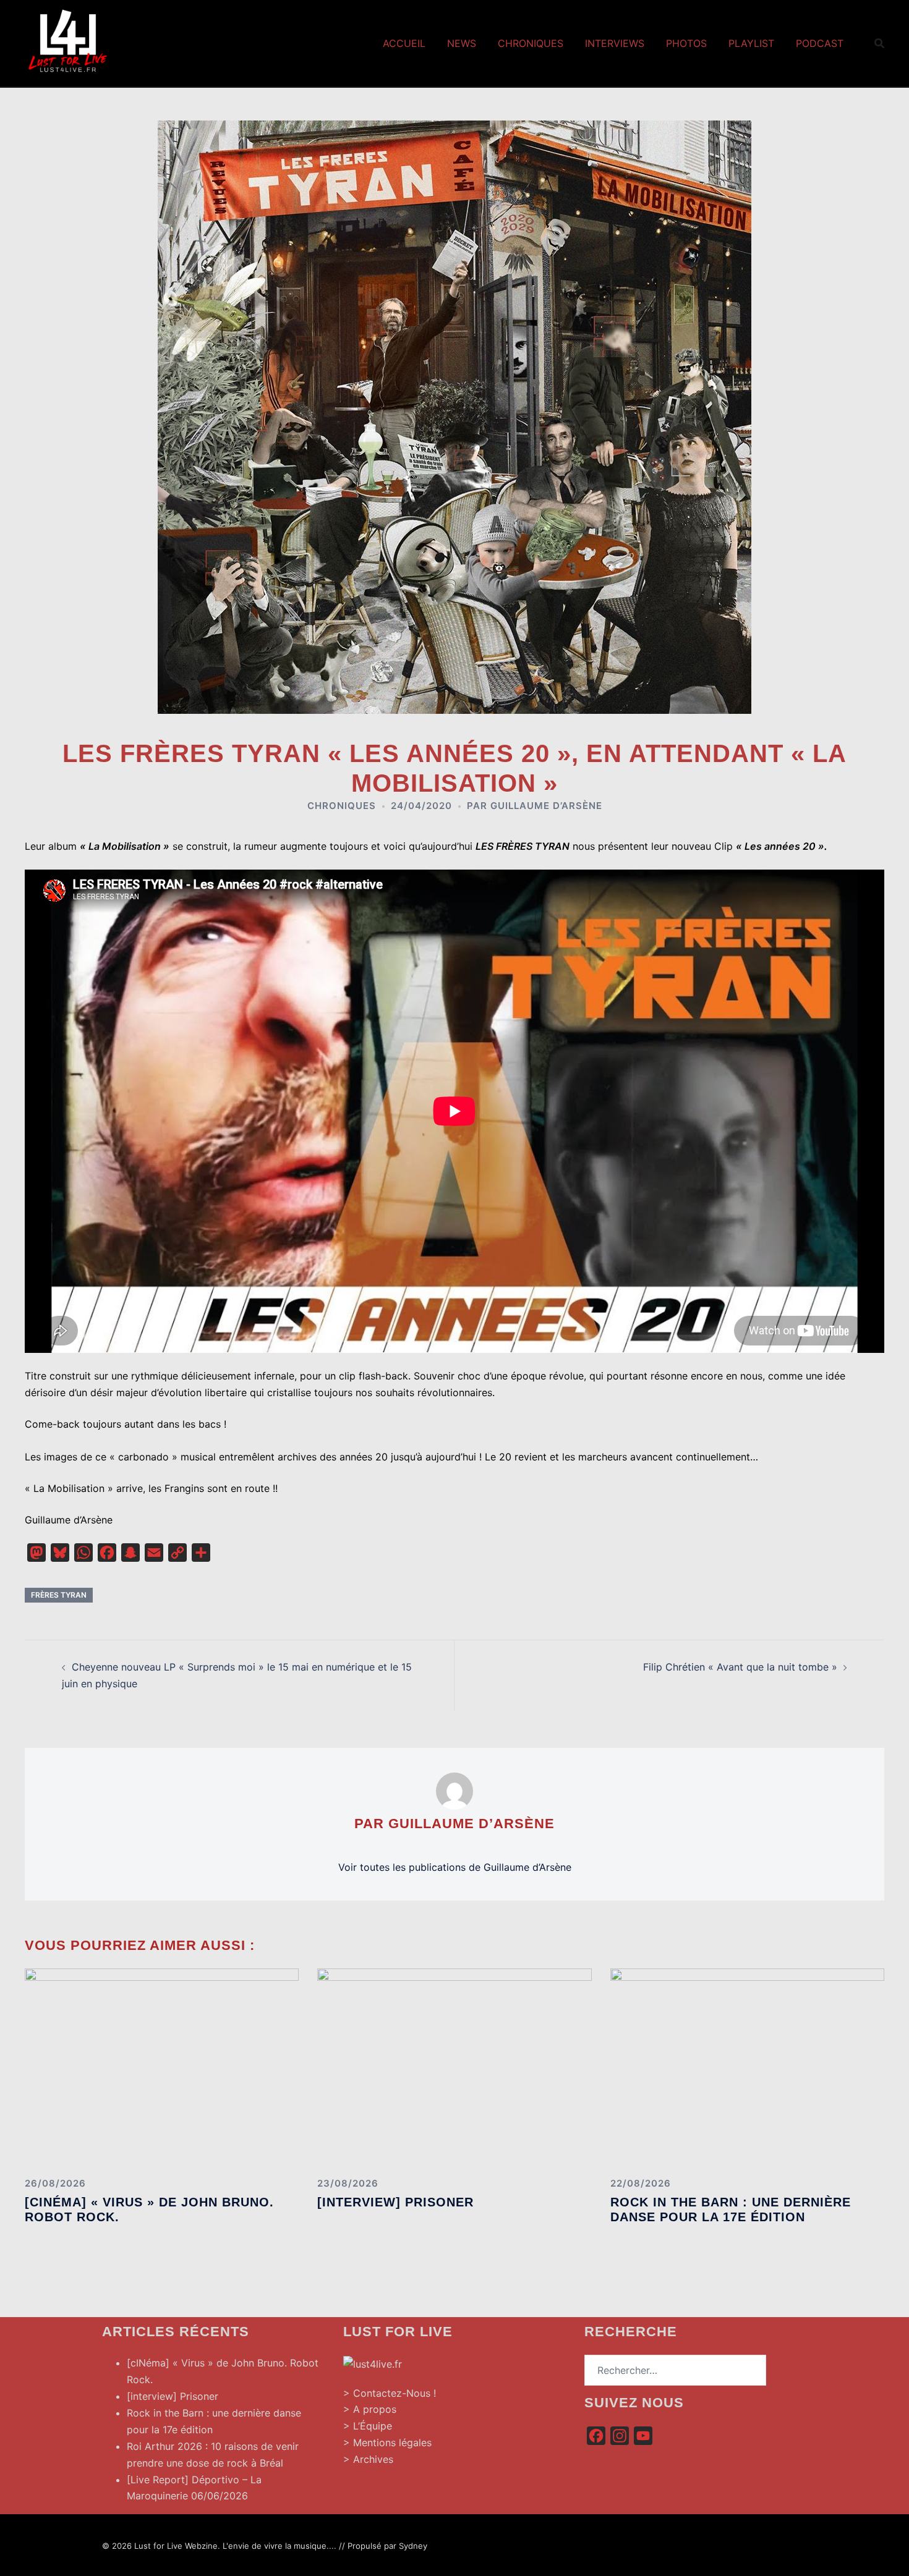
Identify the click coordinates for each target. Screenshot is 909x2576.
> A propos (370, 2409)
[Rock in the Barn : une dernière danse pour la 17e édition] (747, 2067)
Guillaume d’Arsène (546, 806)
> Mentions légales (387, 2443)
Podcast (820, 43)
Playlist (751, 43)
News (462, 43)
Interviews (615, 43)
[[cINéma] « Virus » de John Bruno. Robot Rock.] (162, 2067)
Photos (686, 43)
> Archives (368, 2459)
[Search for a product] (879, 43)
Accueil (404, 43)
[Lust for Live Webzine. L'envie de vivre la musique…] (68, 42)
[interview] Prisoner (395, 2202)
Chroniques (531, 43)
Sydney (413, 2546)
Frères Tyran (59, 1595)
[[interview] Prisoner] (454, 2067)
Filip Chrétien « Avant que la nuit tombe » (740, 1667)
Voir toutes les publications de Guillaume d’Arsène (455, 1867)
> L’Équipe (368, 2426)
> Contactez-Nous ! (390, 2393)
